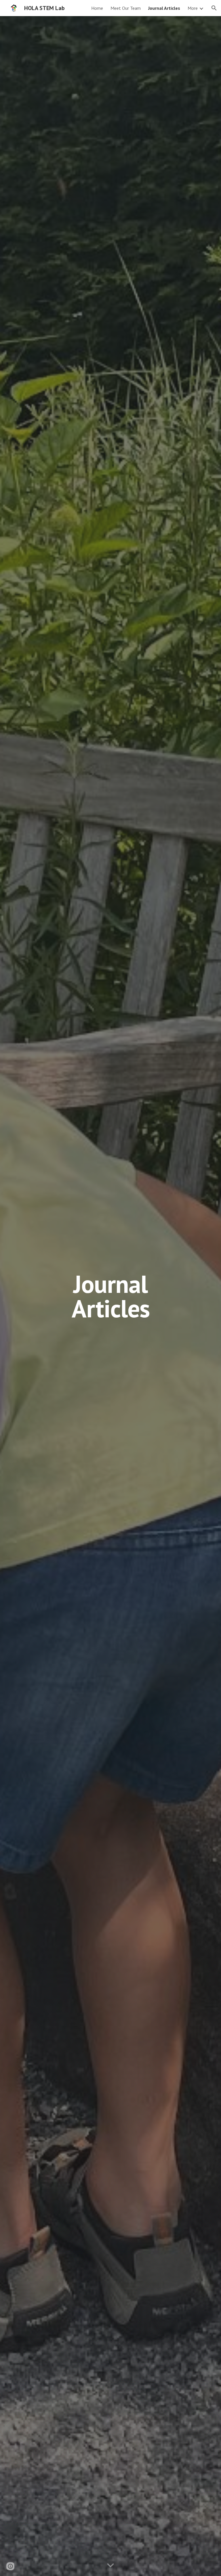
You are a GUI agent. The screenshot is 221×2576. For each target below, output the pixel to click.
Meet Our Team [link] (126, 8)
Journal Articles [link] (164, 8)
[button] (214, 8)
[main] (110, 1296)
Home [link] (97, 8)
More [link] (193, 8)
